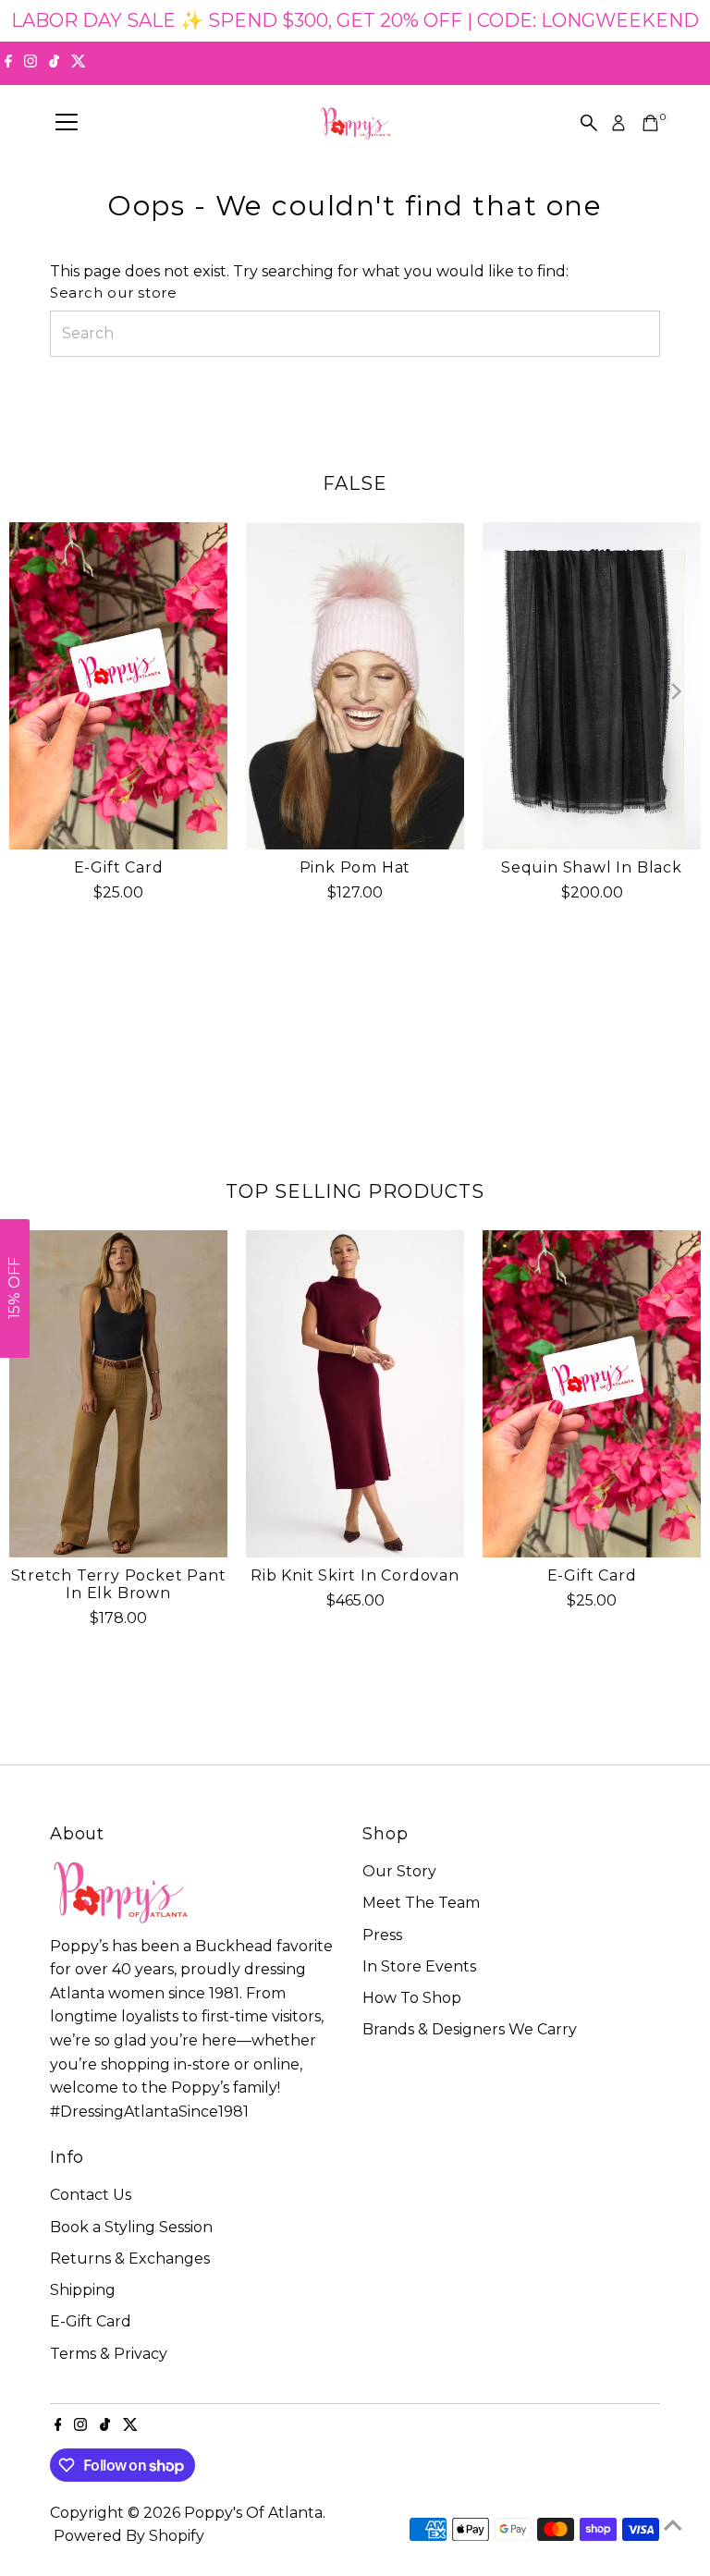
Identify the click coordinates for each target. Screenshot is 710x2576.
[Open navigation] (67, 123)
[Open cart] (650, 123)
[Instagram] (31, 63)
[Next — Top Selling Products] (675, 1393)
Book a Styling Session (131, 2227)
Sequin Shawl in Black (592, 867)
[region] (355, 21)
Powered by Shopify (129, 2536)
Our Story (399, 1871)
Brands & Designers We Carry (470, 2029)
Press (382, 1935)
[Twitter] (79, 63)
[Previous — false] (35, 691)
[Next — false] (675, 691)
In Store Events (419, 1966)
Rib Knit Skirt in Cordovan (355, 1575)
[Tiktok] (54, 63)
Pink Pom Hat (355, 867)
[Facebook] (8, 63)
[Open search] (589, 123)
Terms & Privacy (109, 2354)
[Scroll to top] (673, 2525)
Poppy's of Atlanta (253, 2513)
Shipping (83, 2290)
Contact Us (91, 2195)
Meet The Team (421, 1903)
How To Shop (412, 1998)
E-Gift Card (119, 867)
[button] (15, 1288)
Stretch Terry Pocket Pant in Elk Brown (119, 1584)
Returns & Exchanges (130, 2259)
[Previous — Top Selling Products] (35, 1393)
